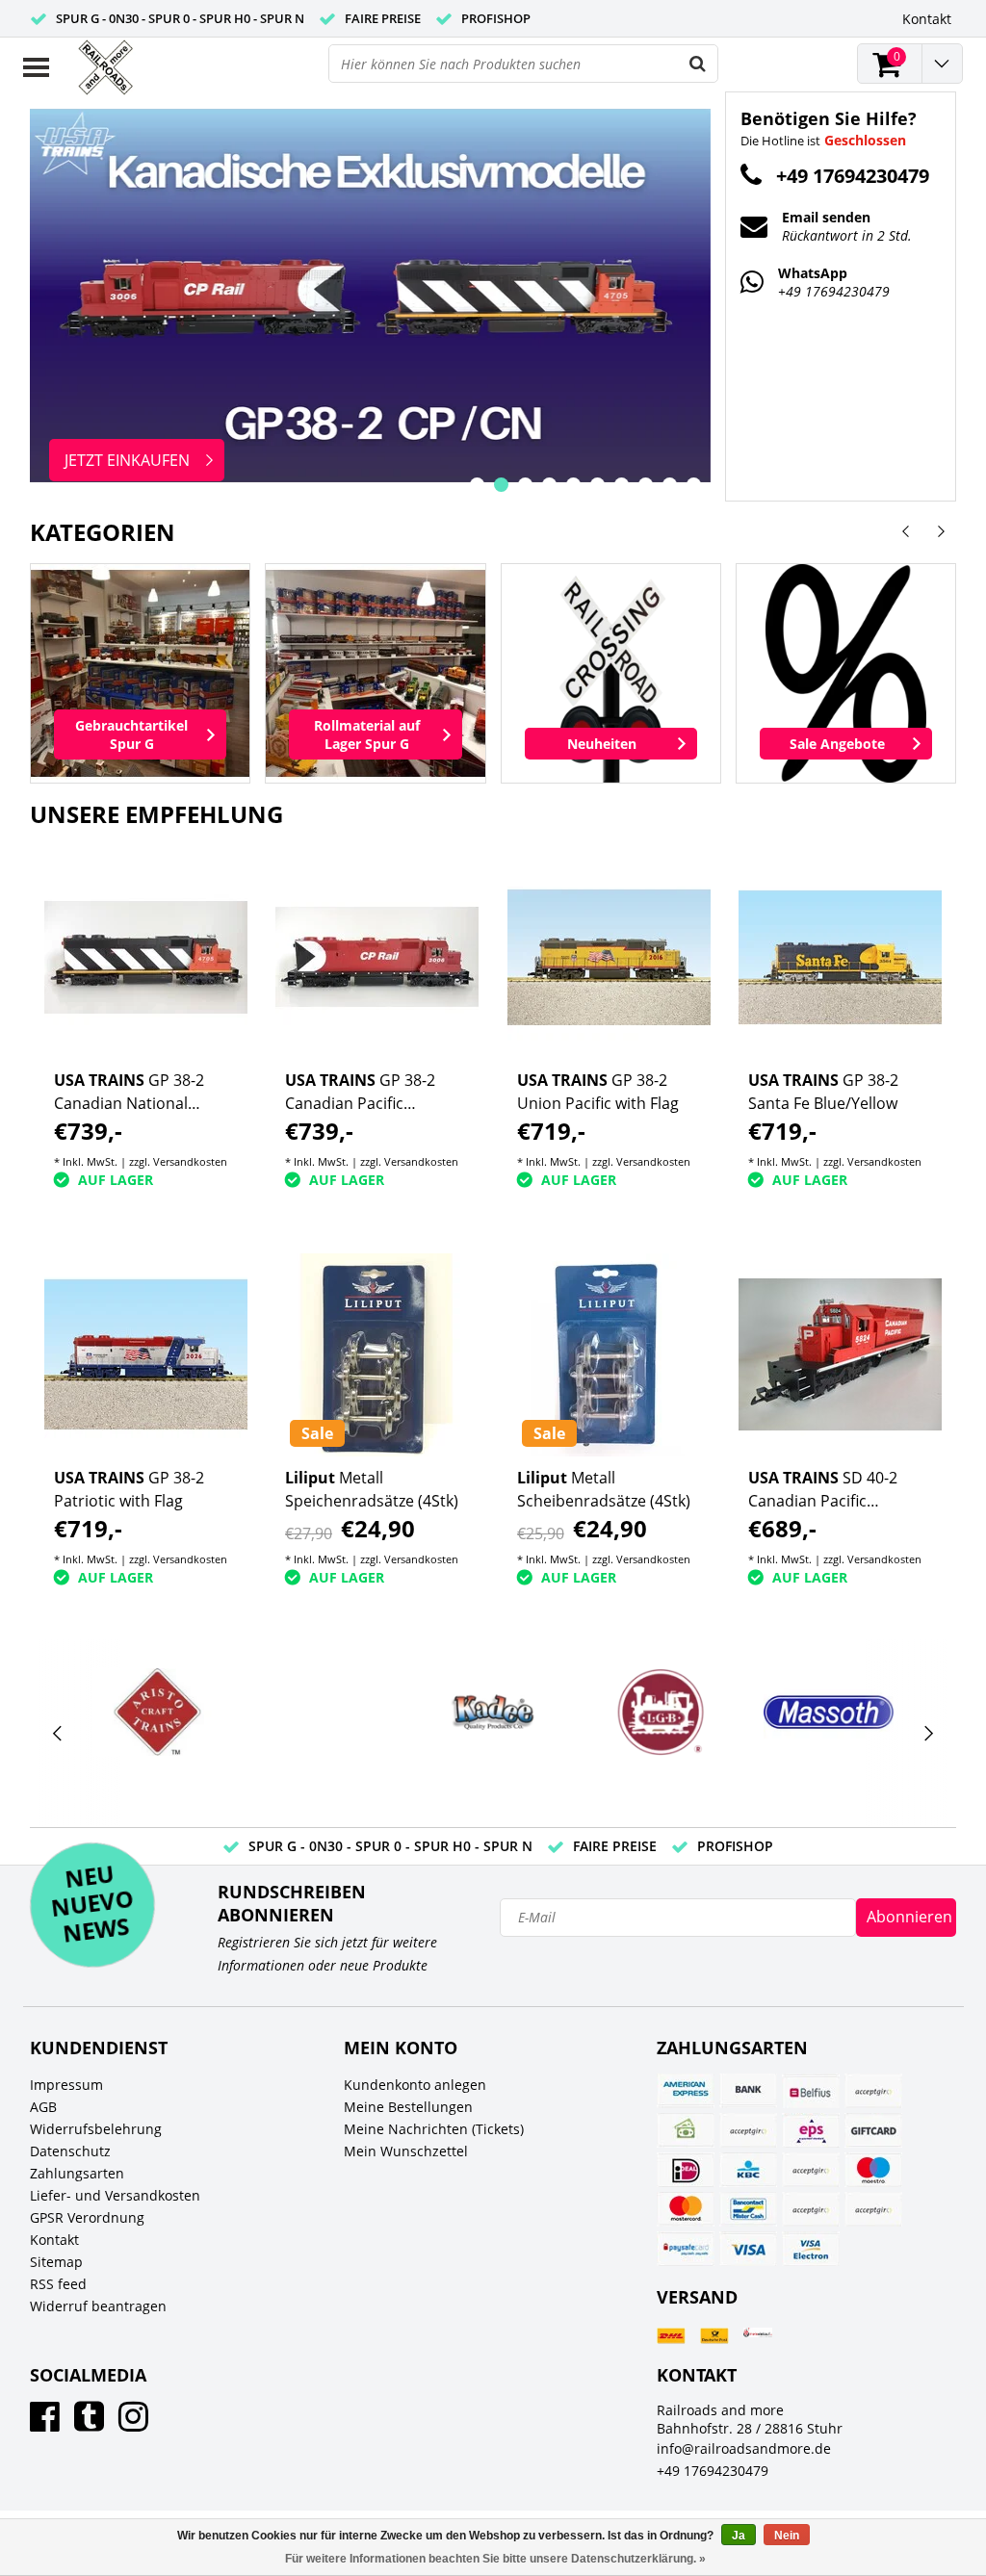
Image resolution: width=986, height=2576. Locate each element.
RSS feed (58, 2284)
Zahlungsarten (77, 2173)
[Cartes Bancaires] (873, 2091)
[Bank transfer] (748, 2091)
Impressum (66, 2085)
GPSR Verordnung (87, 2217)
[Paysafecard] (686, 2249)
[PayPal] (811, 2209)
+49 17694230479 (713, 2471)
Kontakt (54, 2240)
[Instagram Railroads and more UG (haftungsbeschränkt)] (133, 2423)
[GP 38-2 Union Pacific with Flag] (610, 957)
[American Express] (686, 2091)
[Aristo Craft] (157, 1712)
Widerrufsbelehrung (96, 2129)
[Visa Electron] (811, 2249)
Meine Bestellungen (408, 2107)
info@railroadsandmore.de (744, 2448)
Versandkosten (190, 1161)
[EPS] (811, 2130)
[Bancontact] (748, 2209)
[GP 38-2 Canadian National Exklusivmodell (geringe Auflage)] (146, 957)
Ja (739, 2536)
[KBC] (748, 2170)
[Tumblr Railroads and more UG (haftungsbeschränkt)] (89, 2423)
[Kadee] (493, 1712)
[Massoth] (829, 1712)
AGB (43, 2107)
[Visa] (748, 2249)
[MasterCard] (686, 2209)
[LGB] (661, 1712)
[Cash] (686, 2130)
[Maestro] (873, 2170)
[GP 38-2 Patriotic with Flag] (146, 1355)
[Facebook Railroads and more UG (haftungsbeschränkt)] (45, 2423)
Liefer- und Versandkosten (115, 2195)
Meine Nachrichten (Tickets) (434, 2129)
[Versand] (671, 2336)
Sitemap (56, 2262)
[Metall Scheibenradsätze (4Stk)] (610, 1355)
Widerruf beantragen (98, 2306)
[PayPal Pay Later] (873, 2209)
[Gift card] (873, 2130)
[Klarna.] (811, 2170)
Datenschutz (70, 2151)
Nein (787, 2536)
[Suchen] (698, 64)
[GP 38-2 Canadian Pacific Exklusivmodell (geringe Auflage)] (377, 957)
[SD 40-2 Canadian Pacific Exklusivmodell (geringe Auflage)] (841, 1355)
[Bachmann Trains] (325, 1733)
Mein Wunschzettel (406, 2151)
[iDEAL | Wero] (686, 2170)
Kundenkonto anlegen (415, 2085)
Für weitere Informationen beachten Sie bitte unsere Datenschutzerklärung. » (495, 2559)
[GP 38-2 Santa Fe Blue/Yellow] (841, 957)
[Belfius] (811, 2091)
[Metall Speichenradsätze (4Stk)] (377, 1355)
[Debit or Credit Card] (748, 2130)
